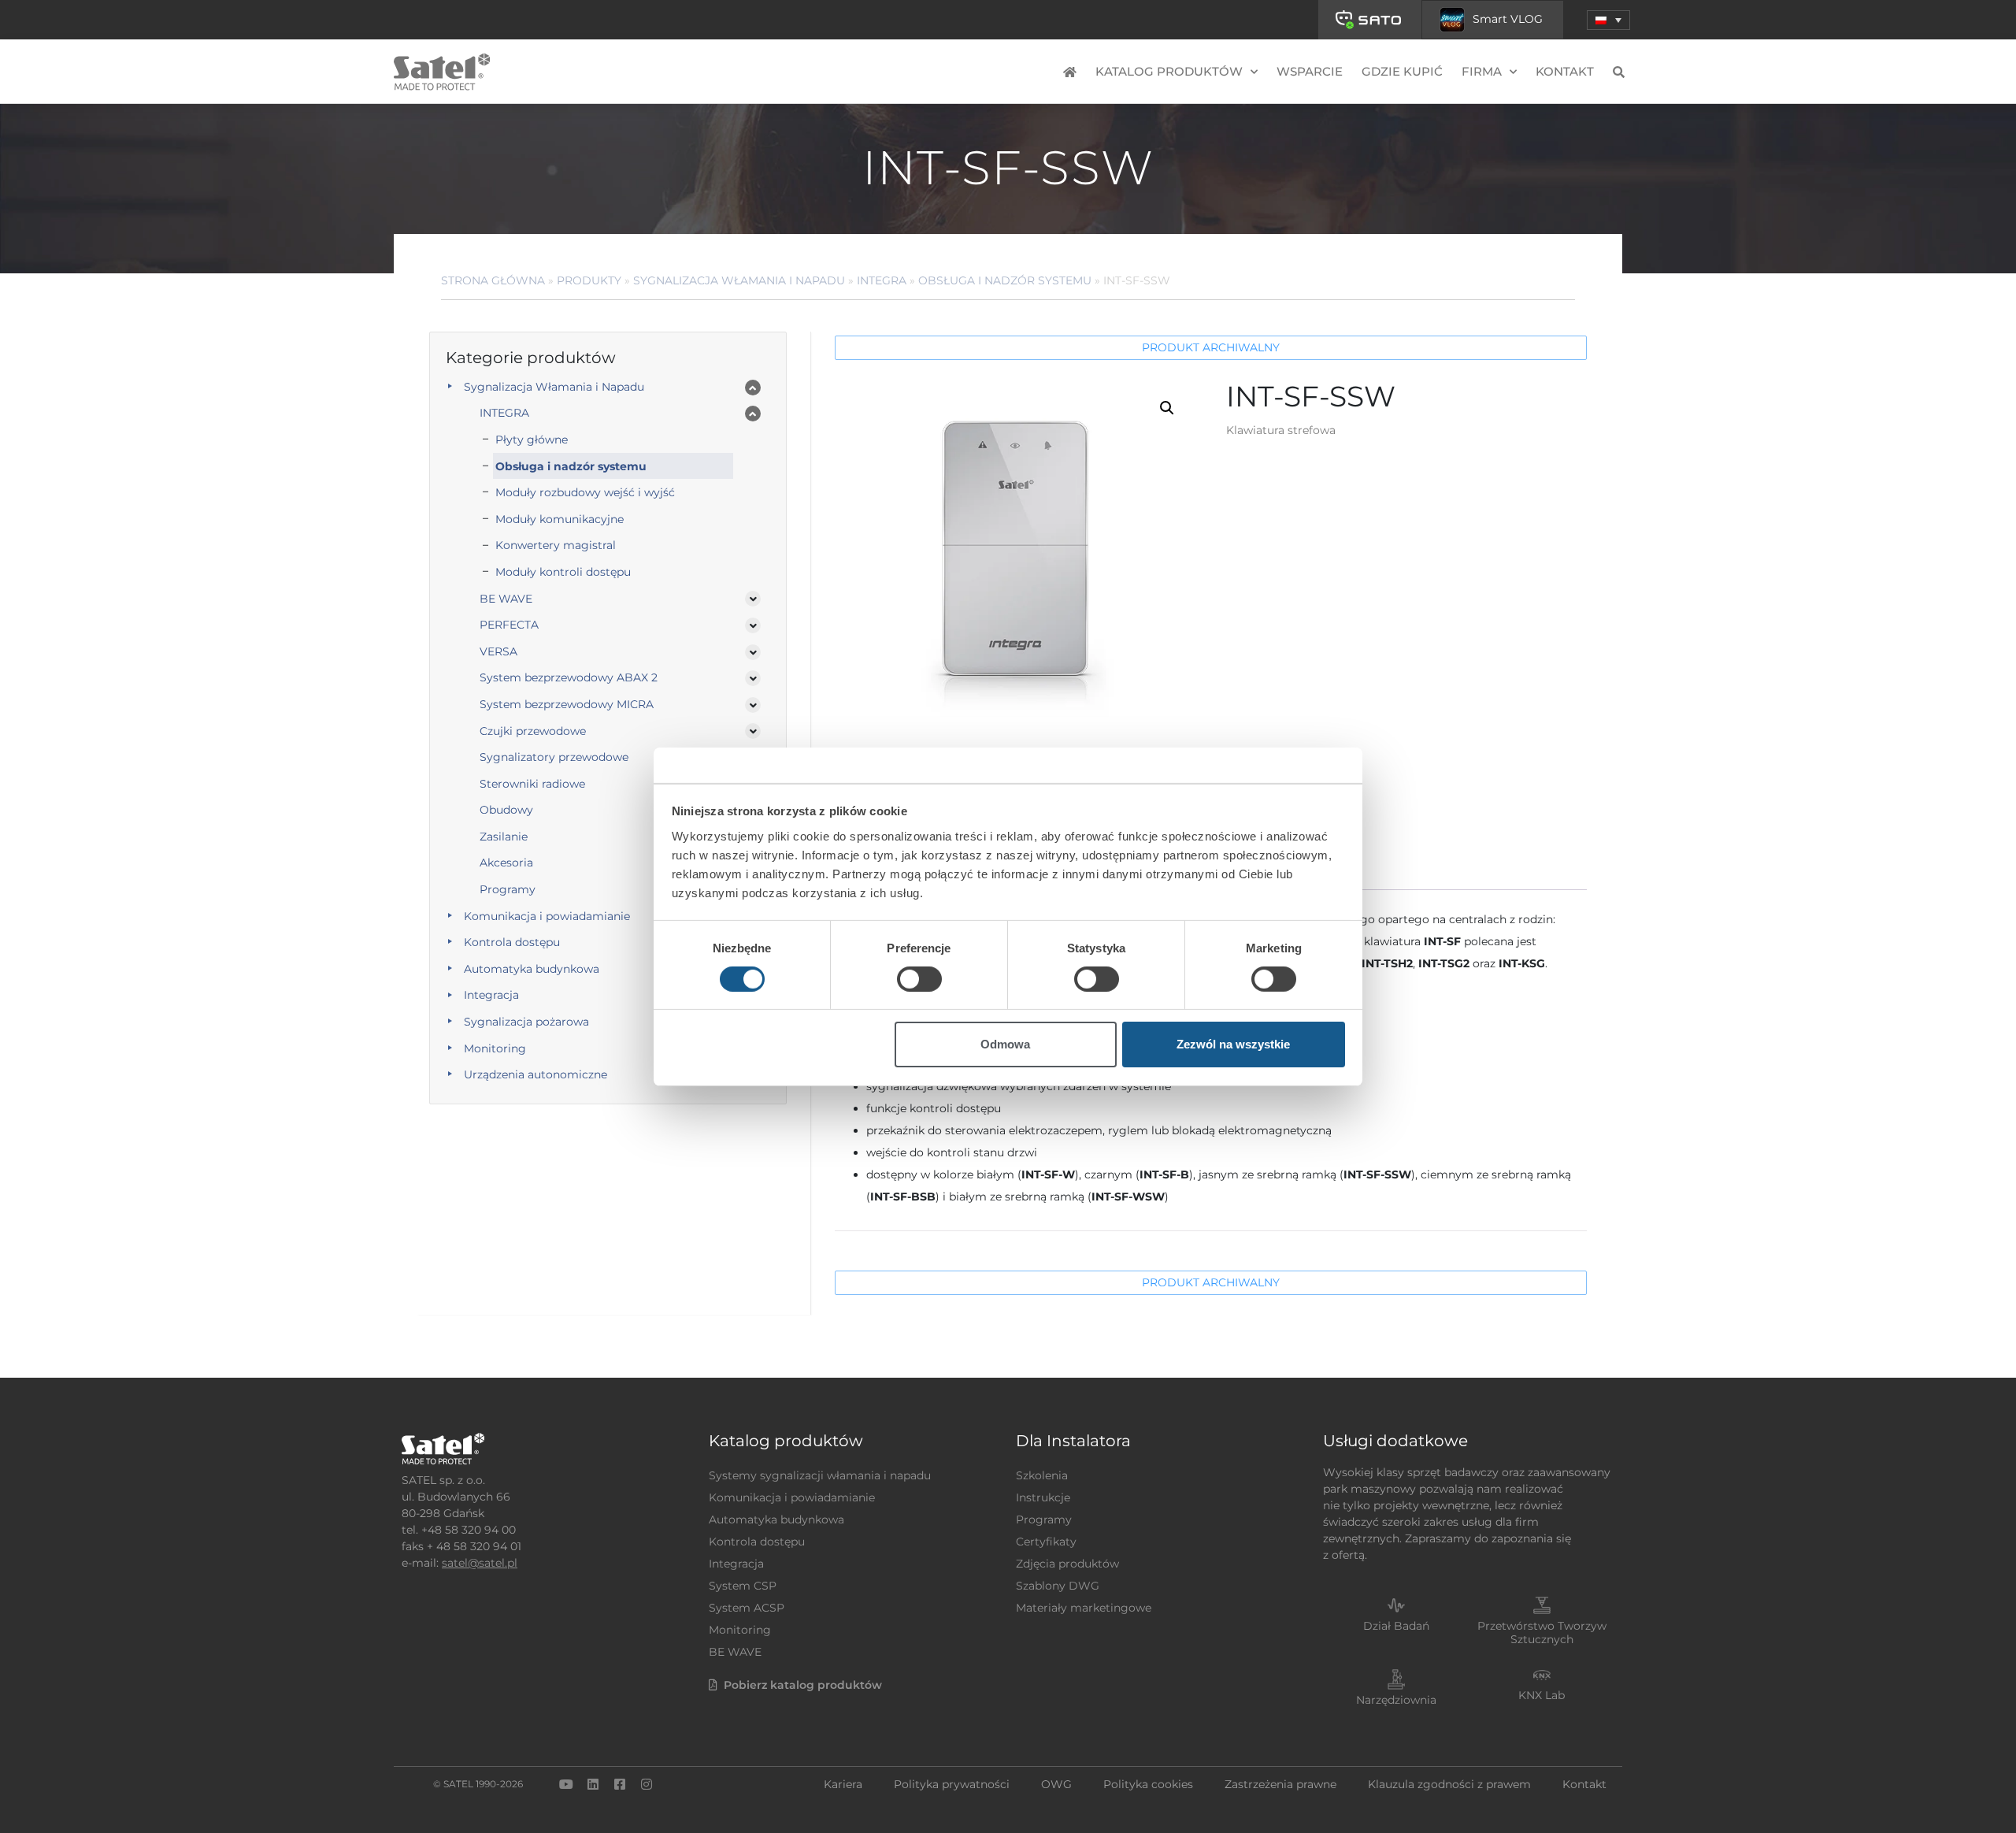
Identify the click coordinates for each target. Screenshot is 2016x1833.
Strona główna (493, 280)
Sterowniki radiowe (532, 784)
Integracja (491, 995)
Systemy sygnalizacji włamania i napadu (820, 1475)
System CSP (743, 1586)
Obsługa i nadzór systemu (1005, 280)
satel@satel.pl (480, 1563)
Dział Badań (1396, 1626)
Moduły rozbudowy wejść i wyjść (585, 492)
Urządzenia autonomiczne (535, 1074)
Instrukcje (1043, 1497)
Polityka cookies (1148, 1784)
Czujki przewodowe (533, 731)
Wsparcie (1310, 71)
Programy (508, 889)
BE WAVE (506, 599)
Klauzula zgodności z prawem (1449, 1784)
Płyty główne (532, 440)
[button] (1608, 20)
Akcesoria (506, 863)
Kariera (843, 1784)
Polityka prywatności (952, 1784)
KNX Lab (1542, 1695)
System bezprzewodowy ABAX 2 (569, 677)
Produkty (589, 280)
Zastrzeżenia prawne (1280, 1784)
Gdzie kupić (1402, 71)
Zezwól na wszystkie (1233, 1044)
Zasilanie (504, 837)
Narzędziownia (1396, 1700)
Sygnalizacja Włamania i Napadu (739, 280)
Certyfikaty (1046, 1542)
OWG (1056, 1784)
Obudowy (506, 810)
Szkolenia (1042, 1475)
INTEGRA (882, 280)
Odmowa (1005, 1044)
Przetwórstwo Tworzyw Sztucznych (1542, 1633)
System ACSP (747, 1608)
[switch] (919, 979)
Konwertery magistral (556, 545)
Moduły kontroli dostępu (563, 572)
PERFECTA (509, 625)
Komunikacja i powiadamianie (547, 916)
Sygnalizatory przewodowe (554, 757)
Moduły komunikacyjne (560, 519)
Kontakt (1565, 71)
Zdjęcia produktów (1067, 1564)
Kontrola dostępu (512, 942)
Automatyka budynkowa (532, 969)
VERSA (498, 651)
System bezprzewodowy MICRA (567, 704)
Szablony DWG (1058, 1586)
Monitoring (495, 1048)
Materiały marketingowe (1084, 1608)
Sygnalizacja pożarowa (526, 1022)
